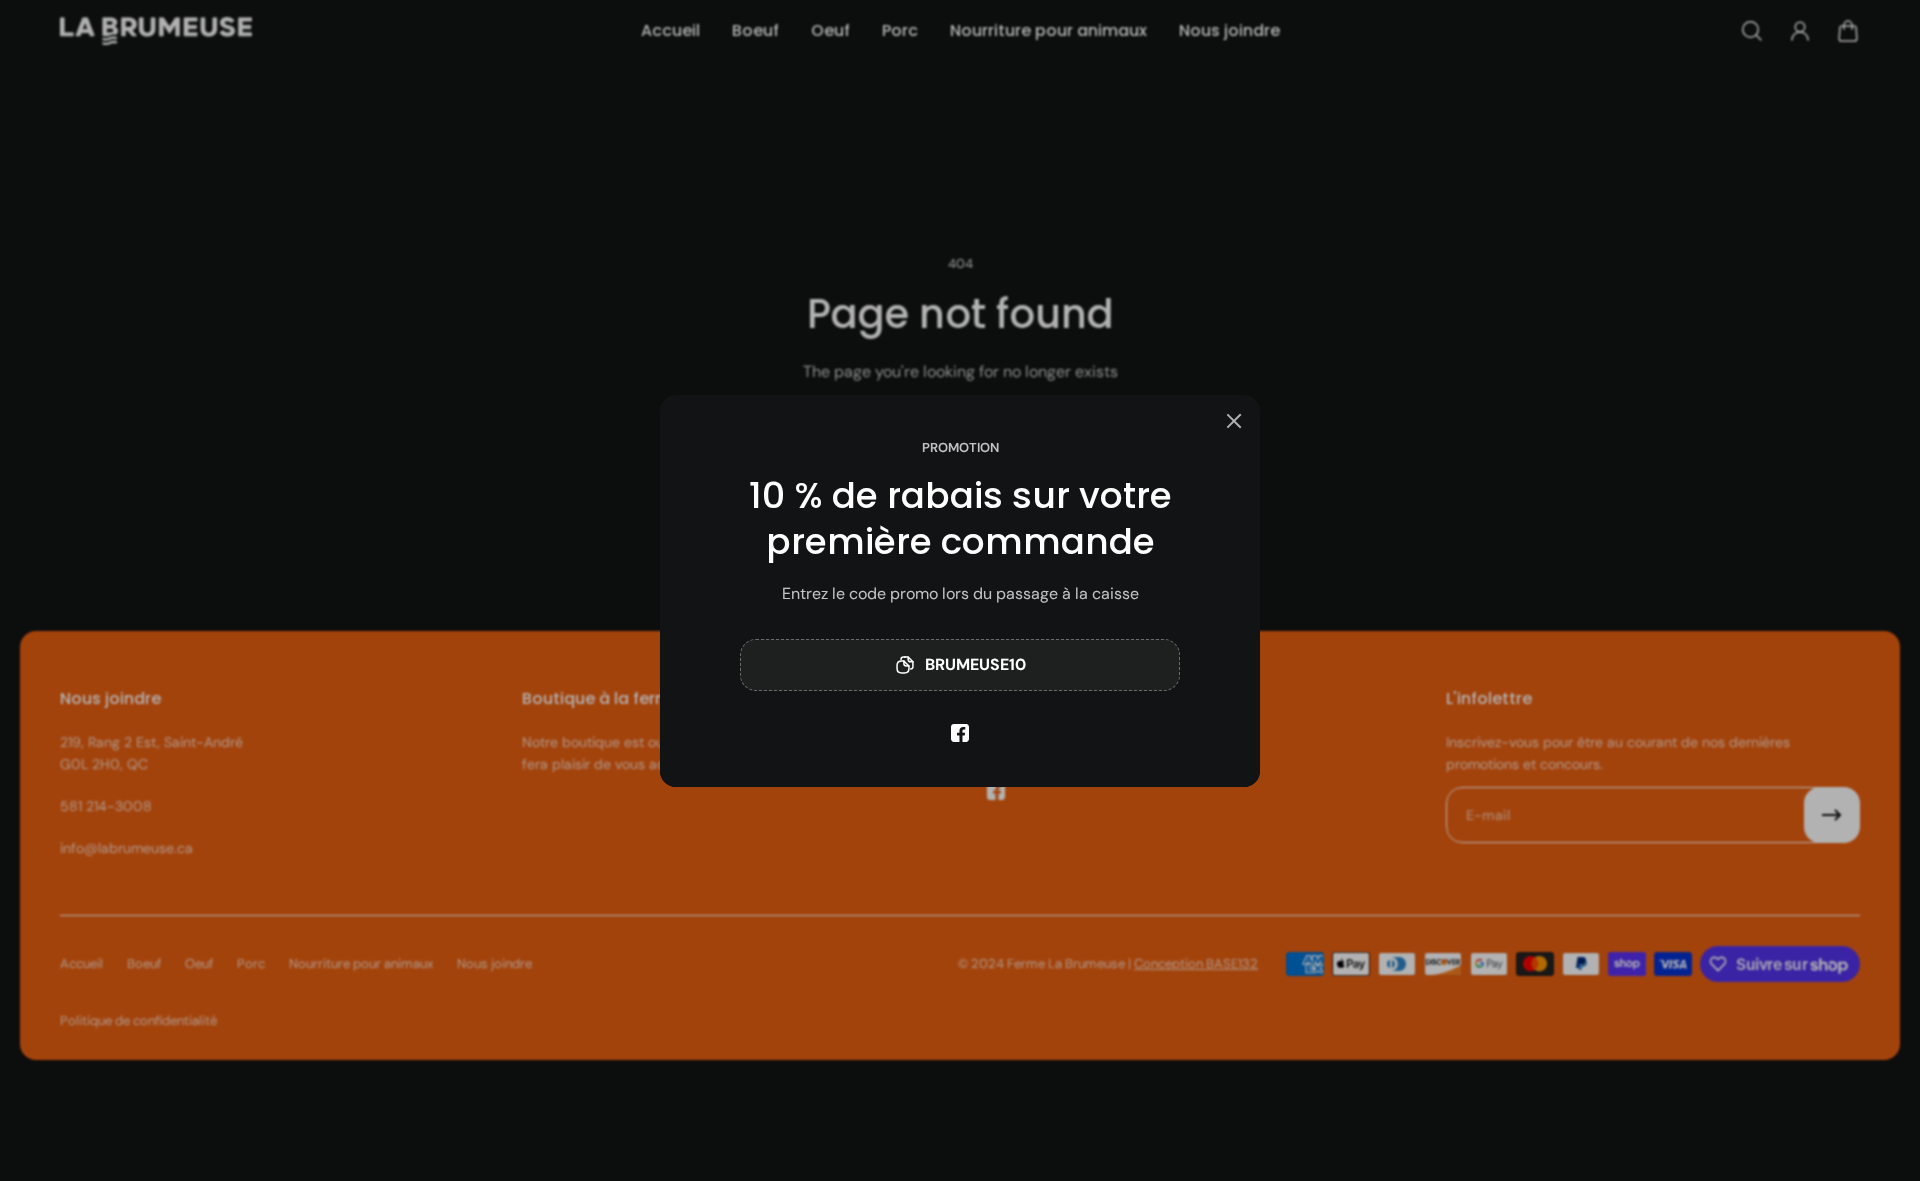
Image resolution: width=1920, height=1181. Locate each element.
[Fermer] (1234, 421)
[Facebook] (960, 733)
